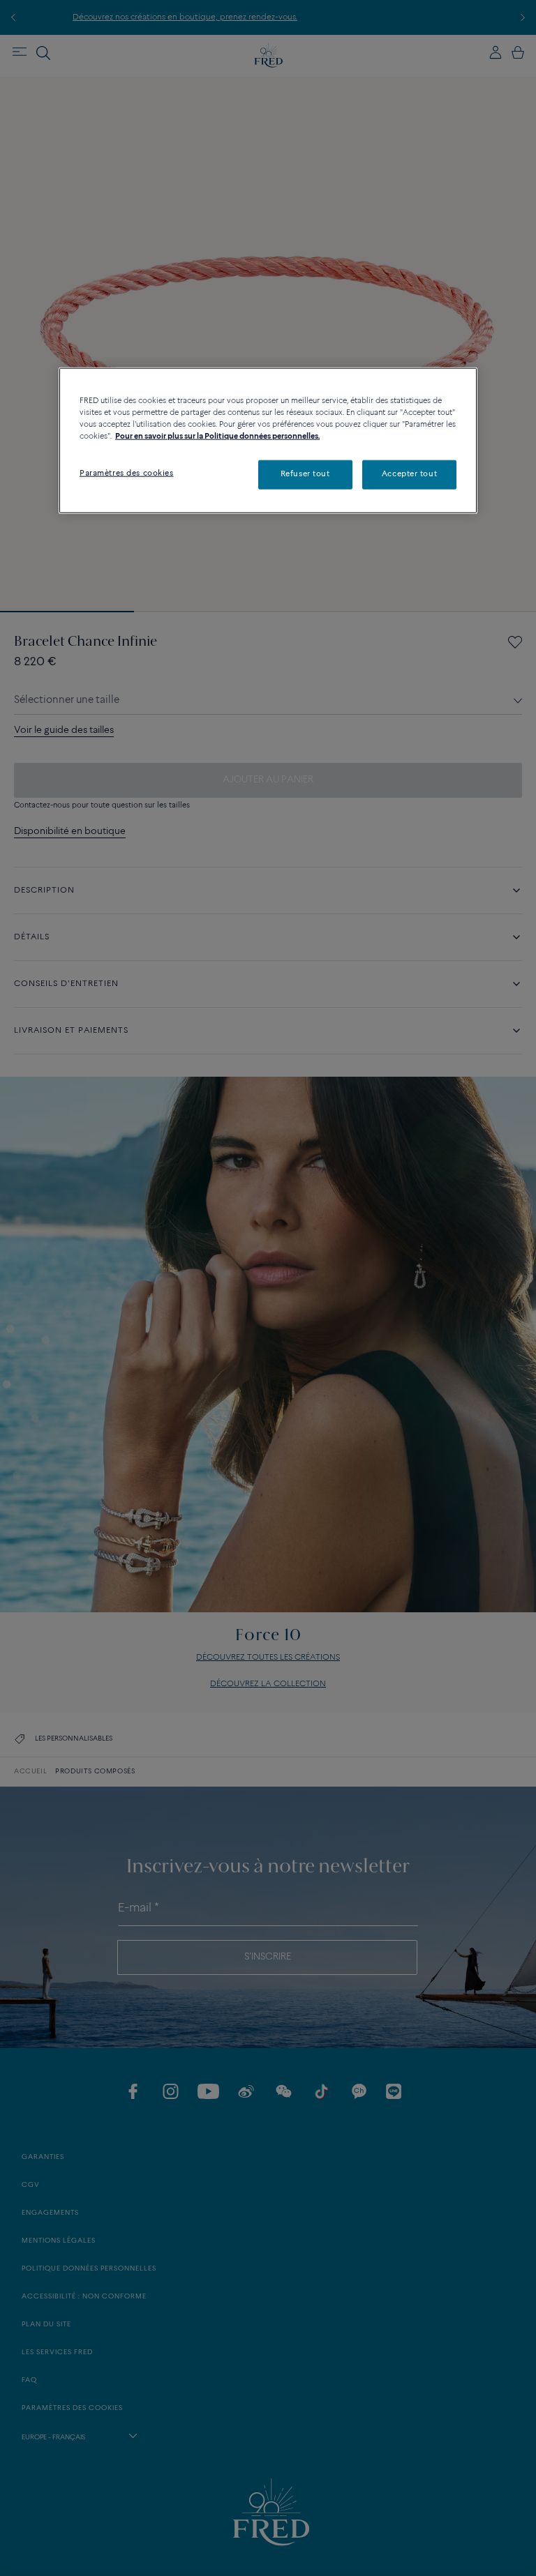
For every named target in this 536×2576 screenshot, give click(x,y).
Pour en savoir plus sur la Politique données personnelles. (217, 437)
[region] (268, 441)
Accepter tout (409, 474)
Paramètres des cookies (127, 473)
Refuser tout (305, 474)
